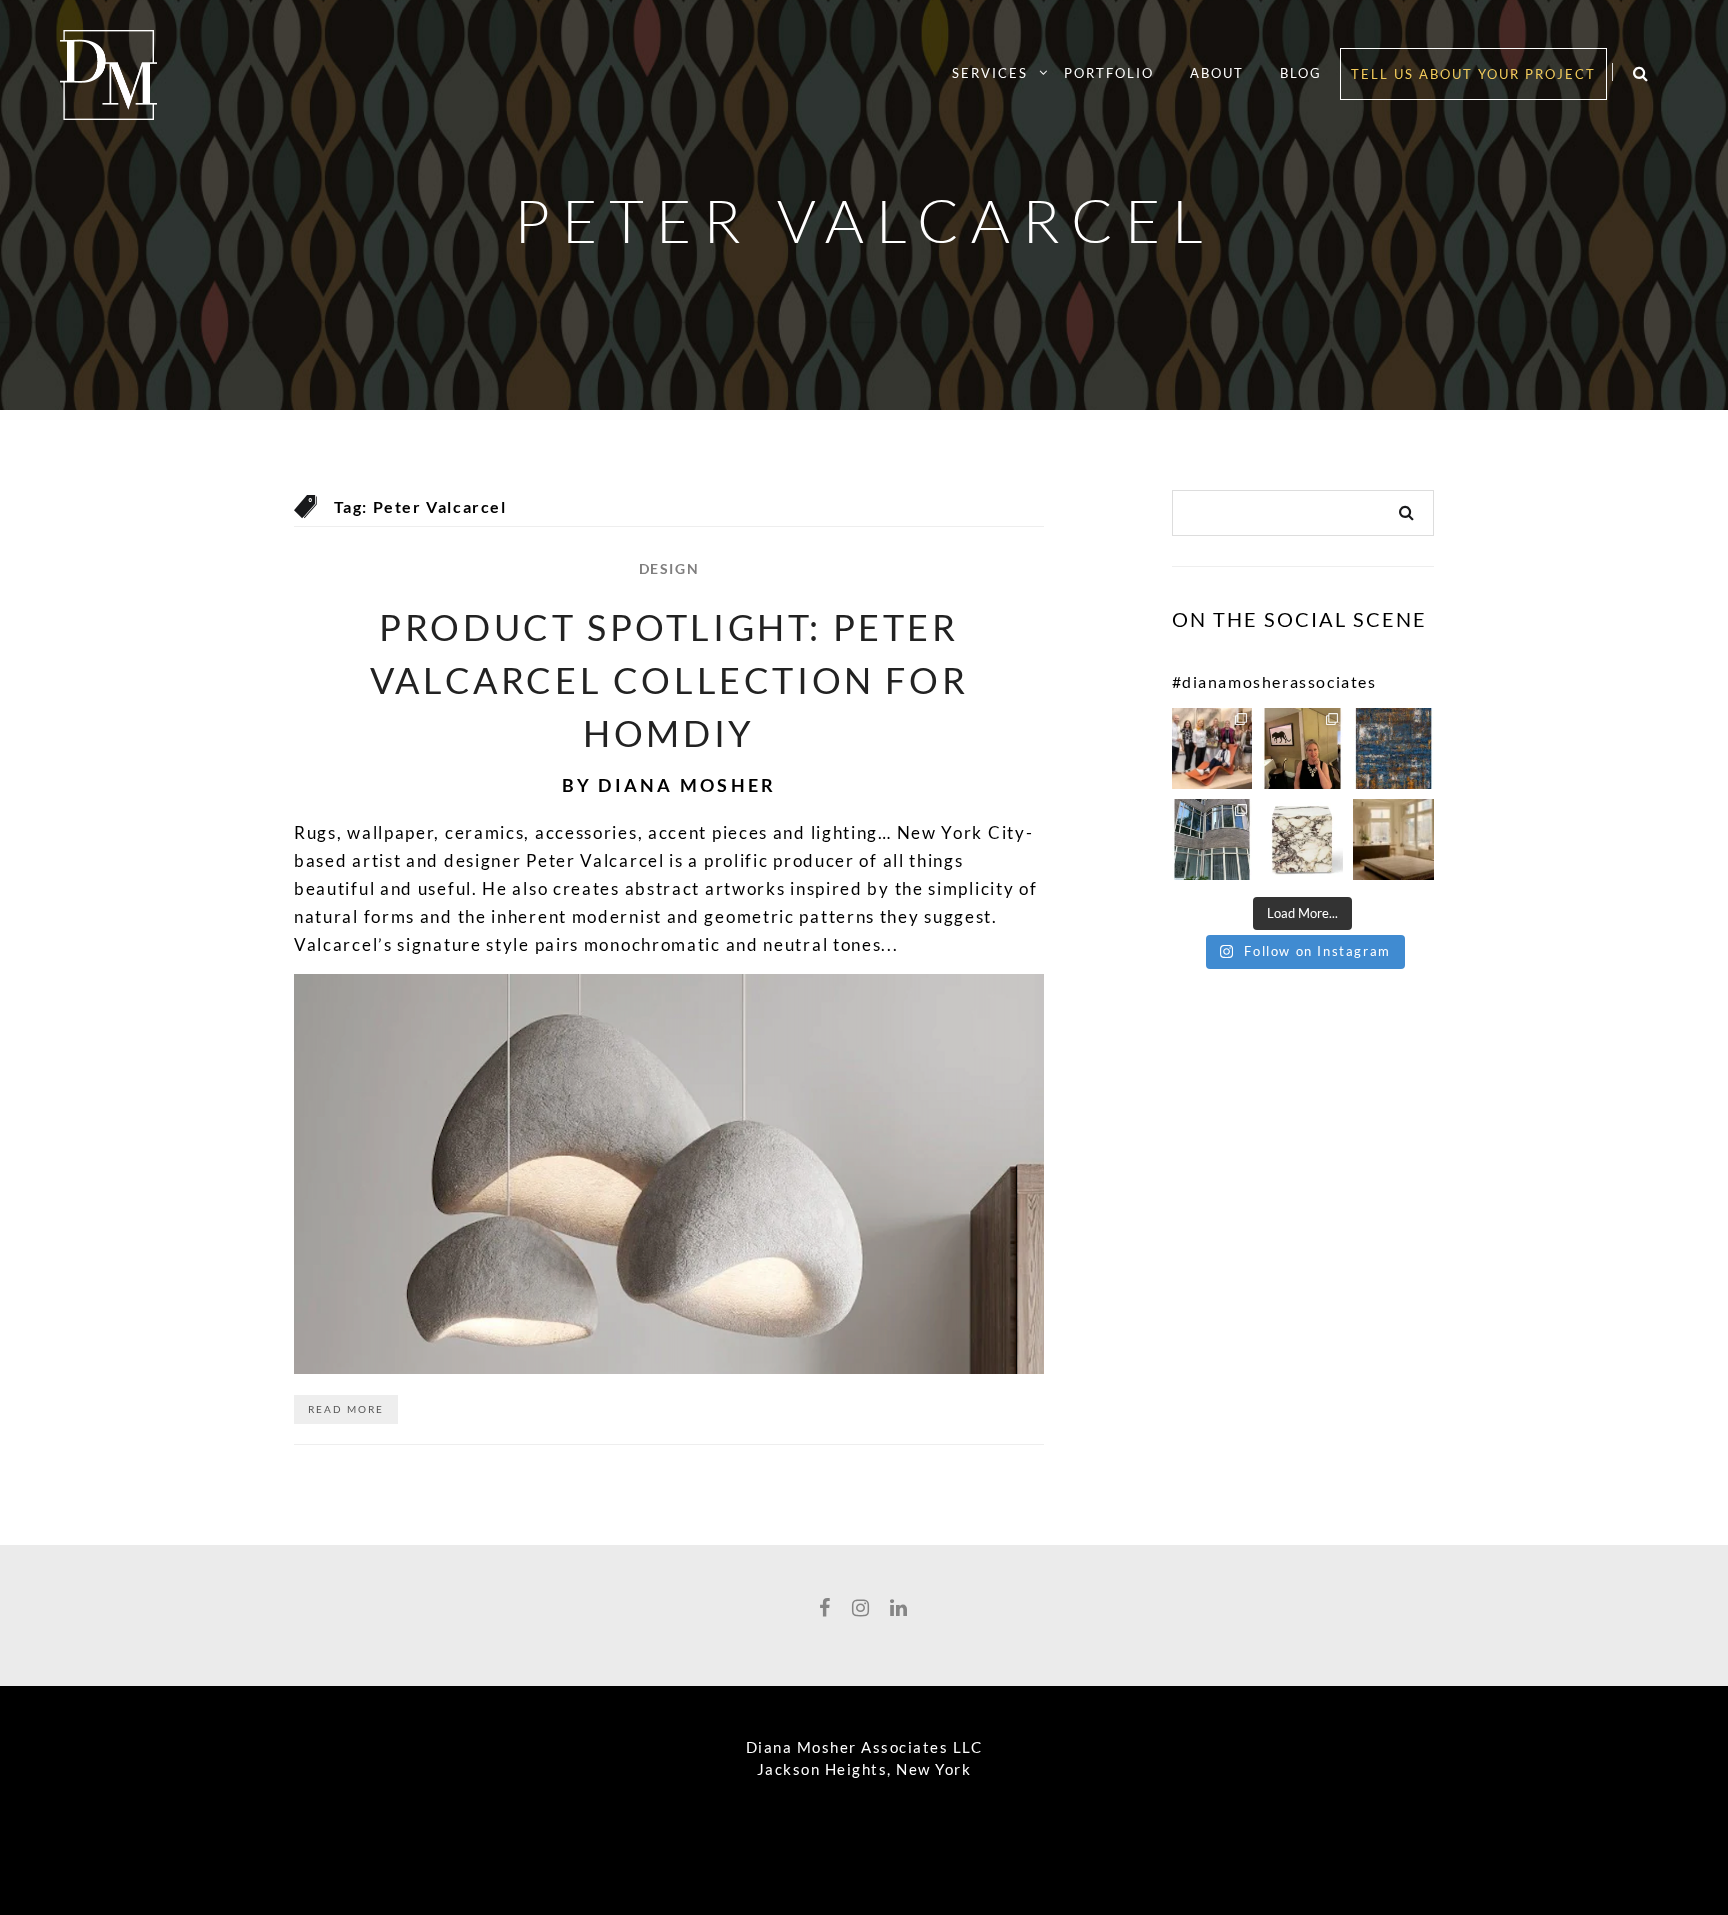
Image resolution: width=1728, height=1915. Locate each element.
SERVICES (990, 73)
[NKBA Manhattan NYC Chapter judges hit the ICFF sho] (1212, 748)
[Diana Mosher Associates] (108, 71)
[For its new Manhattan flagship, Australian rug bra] (1393, 839)
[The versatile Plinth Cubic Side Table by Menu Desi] (1302, 839)
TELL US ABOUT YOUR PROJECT (1473, 74)
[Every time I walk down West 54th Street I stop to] (1212, 839)
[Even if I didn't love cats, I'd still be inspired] (1302, 748)
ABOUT (1217, 73)
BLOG (1301, 73)
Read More (346, 1409)
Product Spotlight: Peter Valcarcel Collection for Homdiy (669, 680)
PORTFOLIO (1109, 73)
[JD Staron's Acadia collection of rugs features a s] (1393, 748)
